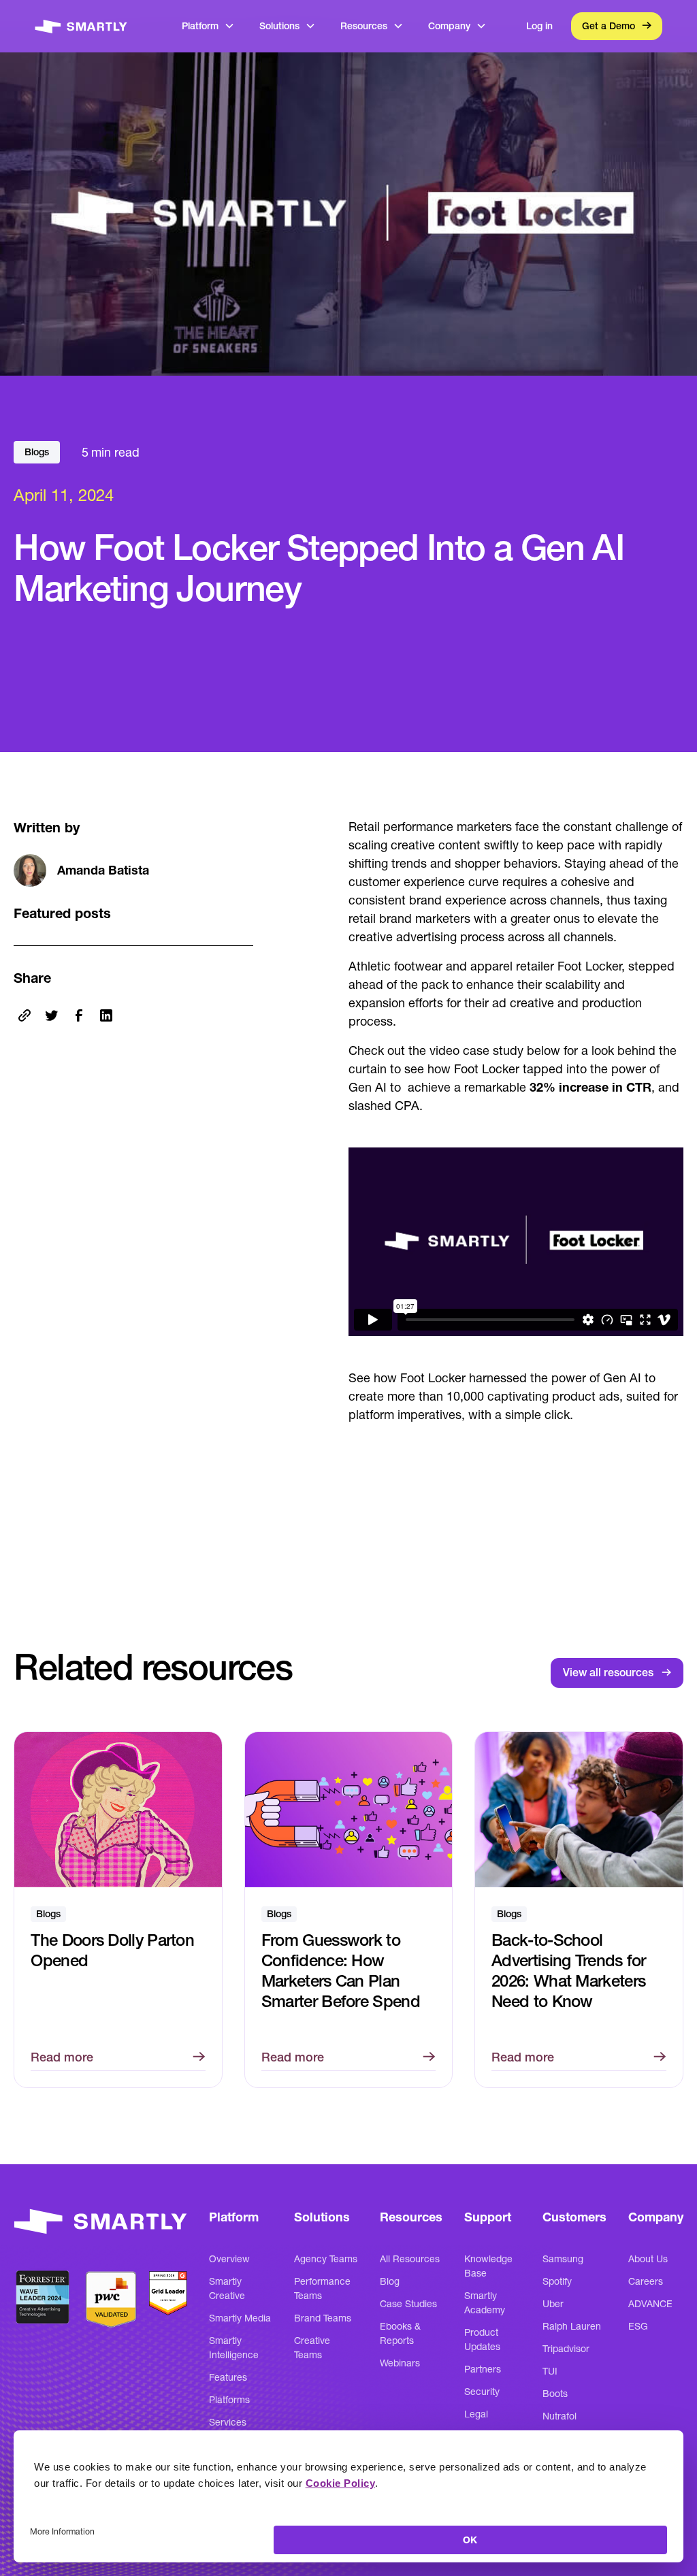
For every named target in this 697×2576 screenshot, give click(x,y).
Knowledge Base (488, 2266)
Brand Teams (323, 2318)
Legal (476, 2414)
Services (228, 2422)
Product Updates (482, 2339)
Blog (390, 2281)
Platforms (229, 2400)
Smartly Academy (485, 2303)
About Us (648, 2259)
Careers (646, 2281)
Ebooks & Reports (400, 2333)
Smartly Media (240, 2318)
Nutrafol (560, 2416)
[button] (208, 26)
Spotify (557, 2281)
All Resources (410, 2259)
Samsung (563, 2259)
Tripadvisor (566, 2349)
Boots (555, 2394)
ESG (638, 2326)
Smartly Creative (227, 2288)
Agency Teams (326, 2259)
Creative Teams (312, 2348)
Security (482, 2392)
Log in (539, 26)
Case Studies (408, 2304)
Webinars (400, 2363)
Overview (229, 2259)
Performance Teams (322, 2288)
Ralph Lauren (572, 2326)
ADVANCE (650, 2304)
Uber (553, 2304)
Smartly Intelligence (234, 2348)
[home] (81, 26)
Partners (483, 2369)
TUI (550, 2371)
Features (228, 2377)
